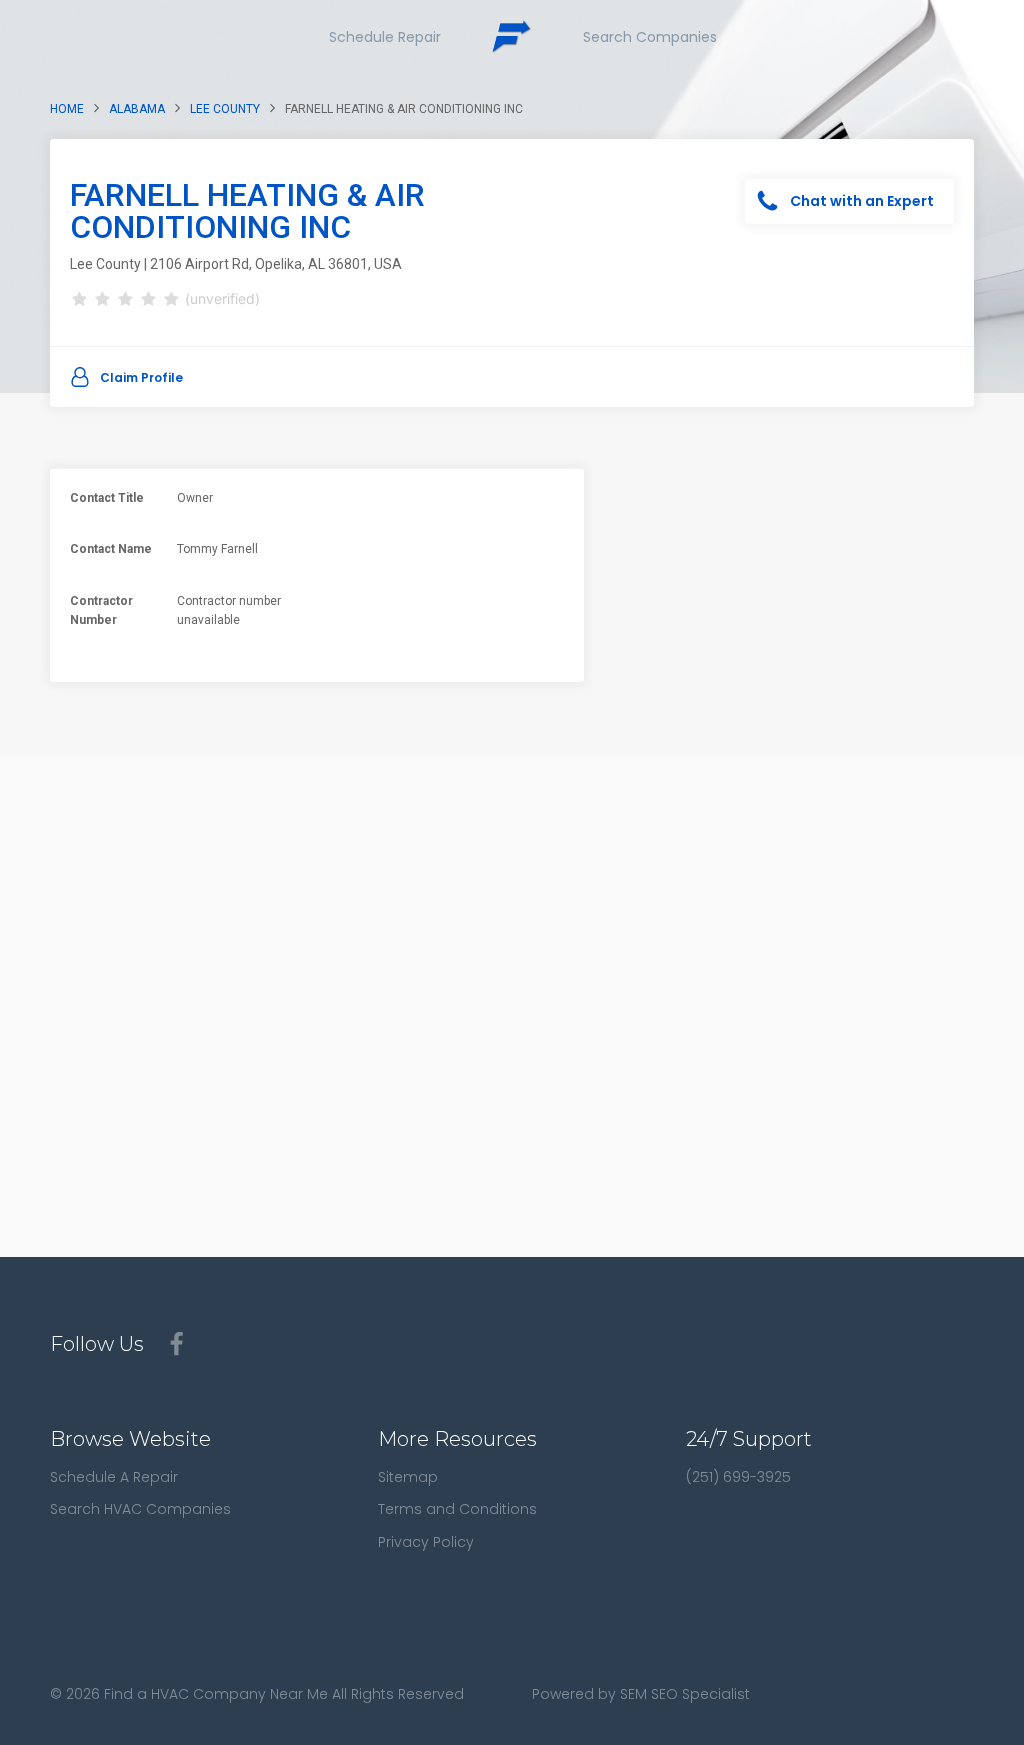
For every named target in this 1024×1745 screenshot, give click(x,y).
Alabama (137, 109)
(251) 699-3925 (738, 1477)
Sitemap (408, 1477)
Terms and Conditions (457, 1509)
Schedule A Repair (114, 1477)
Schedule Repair (385, 37)
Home (67, 109)
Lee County (225, 109)
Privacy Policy (426, 1542)
